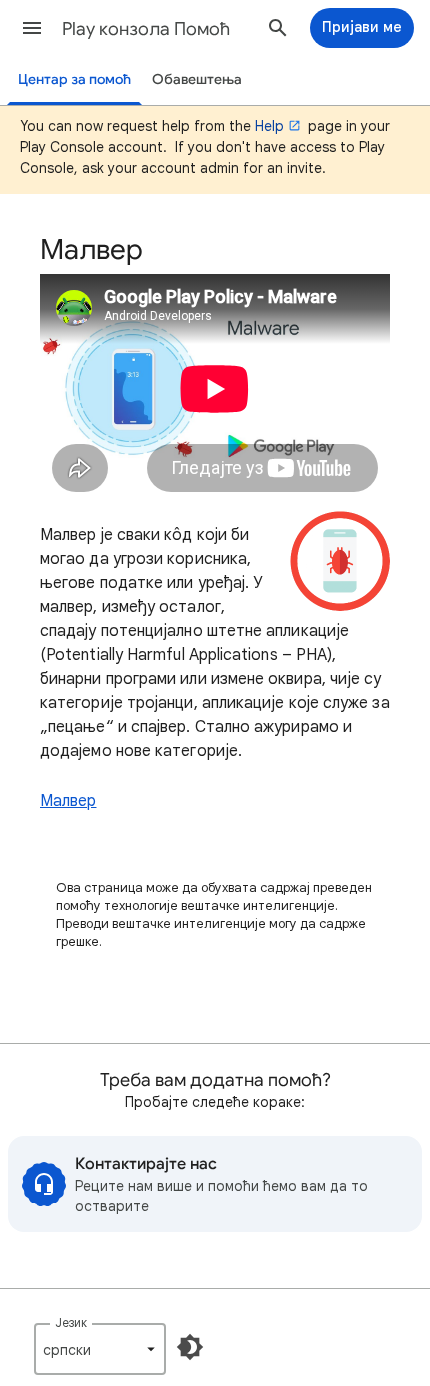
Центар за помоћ (74, 79)
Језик (71, 1322)
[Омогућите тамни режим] (190, 1347)
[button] (32, 28)
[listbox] (100, 1349)
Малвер (68, 801)
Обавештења (197, 79)
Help (269, 126)
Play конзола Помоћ (146, 29)
